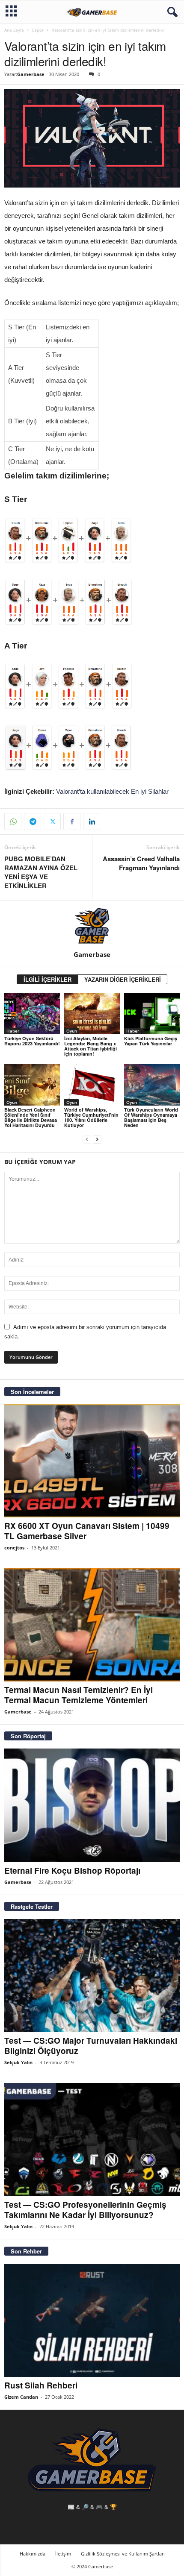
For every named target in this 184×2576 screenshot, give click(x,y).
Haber (13, 1031)
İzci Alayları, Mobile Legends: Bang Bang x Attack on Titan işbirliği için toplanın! (91, 1046)
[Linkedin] (92, 822)
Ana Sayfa (14, 30)
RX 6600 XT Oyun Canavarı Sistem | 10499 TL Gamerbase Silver (87, 1531)
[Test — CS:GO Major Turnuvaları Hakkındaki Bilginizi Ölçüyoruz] (92, 1976)
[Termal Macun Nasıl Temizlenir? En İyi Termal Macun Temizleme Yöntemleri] (92, 1625)
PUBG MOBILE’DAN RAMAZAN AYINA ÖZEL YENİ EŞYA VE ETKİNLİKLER (41, 872)
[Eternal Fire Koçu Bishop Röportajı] (92, 1805)
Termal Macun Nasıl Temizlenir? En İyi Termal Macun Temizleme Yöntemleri (79, 1695)
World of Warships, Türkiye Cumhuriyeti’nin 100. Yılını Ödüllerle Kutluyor (91, 1117)
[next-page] (97, 1140)
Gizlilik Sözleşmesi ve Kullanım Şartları (123, 2554)
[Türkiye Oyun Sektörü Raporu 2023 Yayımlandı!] (32, 1014)
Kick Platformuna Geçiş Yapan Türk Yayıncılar (151, 1041)
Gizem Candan (21, 2397)
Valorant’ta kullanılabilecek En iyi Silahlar (112, 791)
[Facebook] (72, 822)
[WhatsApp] (13, 822)
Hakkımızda (33, 2554)
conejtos (14, 1548)
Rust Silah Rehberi (41, 2385)
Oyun (72, 1031)
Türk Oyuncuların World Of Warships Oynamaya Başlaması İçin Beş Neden (151, 1117)
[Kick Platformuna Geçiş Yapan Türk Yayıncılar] (152, 1014)
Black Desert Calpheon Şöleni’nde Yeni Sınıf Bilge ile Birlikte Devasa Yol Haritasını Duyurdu (31, 1117)
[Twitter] (52, 822)
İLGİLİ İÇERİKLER (47, 979)
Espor (38, 30)
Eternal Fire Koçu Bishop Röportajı (72, 1870)
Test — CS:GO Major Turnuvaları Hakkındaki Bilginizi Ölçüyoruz (91, 2046)
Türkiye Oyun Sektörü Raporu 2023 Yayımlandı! (32, 1041)
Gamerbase (31, 74)
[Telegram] (33, 822)
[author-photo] (92, 926)
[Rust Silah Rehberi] (92, 2320)
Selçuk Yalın (18, 2062)
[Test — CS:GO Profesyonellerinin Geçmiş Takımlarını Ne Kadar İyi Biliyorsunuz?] (92, 2140)
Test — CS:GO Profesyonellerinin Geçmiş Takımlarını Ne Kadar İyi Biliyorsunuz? (85, 2210)
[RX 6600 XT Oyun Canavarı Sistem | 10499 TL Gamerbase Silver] (92, 1461)
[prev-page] (87, 1140)
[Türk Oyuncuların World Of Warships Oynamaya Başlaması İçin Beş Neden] (152, 1084)
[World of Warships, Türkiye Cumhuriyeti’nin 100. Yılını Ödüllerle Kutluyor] (92, 1084)
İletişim (63, 2554)
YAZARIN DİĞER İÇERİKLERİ (123, 979)
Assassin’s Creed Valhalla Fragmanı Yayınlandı (141, 863)
